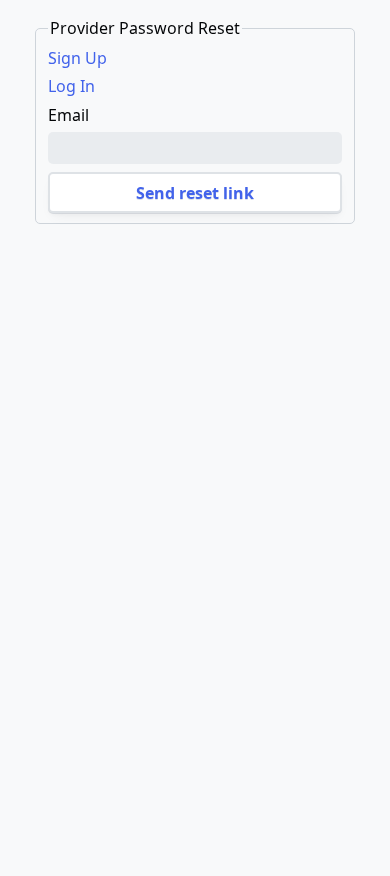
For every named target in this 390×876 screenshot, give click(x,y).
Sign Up (77, 58)
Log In (71, 86)
